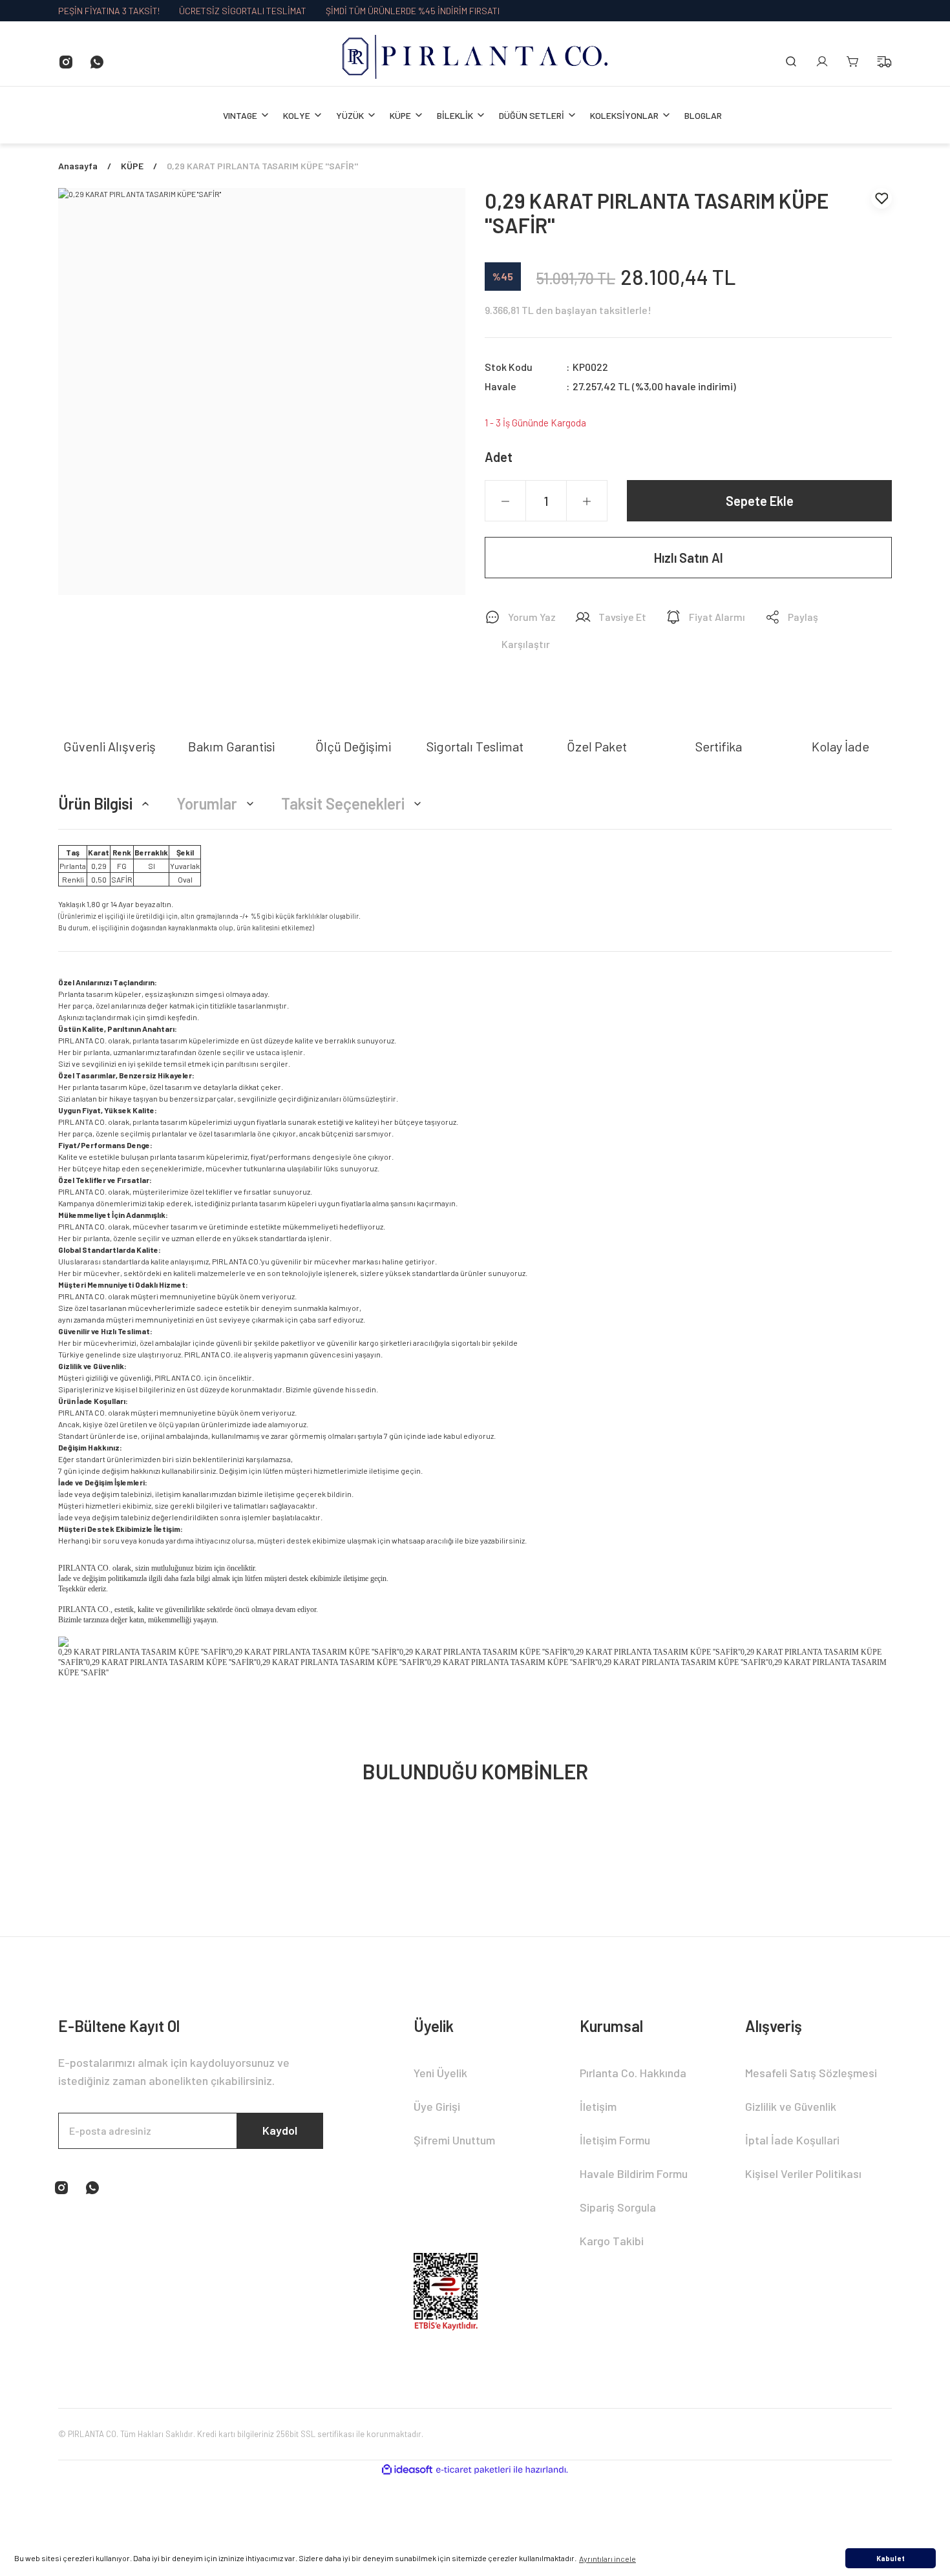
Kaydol (280, 2130)
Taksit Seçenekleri (343, 803)
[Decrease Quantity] (505, 501)
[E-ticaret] (473, 2470)
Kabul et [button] (891, 2558)
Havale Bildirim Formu (634, 2173)
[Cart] (853, 61)
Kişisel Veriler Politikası (803, 2173)
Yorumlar (207, 803)
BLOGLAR (703, 115)
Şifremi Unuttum (454, 2140)
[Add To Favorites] (881, 198)
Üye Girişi (437, 2106)
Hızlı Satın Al (689, 558)
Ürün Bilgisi (95, 803)
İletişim (598, 2106)
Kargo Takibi (612, 2241)
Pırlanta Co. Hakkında (633, 2073)
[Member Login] (822, 61)
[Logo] (475, 57)
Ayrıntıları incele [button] (607, 2559)
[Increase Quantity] (587, 501)
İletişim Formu (615, 2140)
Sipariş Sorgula (618, 2207)
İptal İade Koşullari (792, 2140)
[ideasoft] (407, 2470)
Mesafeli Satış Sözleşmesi (811, 2073)
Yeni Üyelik (440, 2073)
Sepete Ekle (760, 501)
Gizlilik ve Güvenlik (791, 2106)
